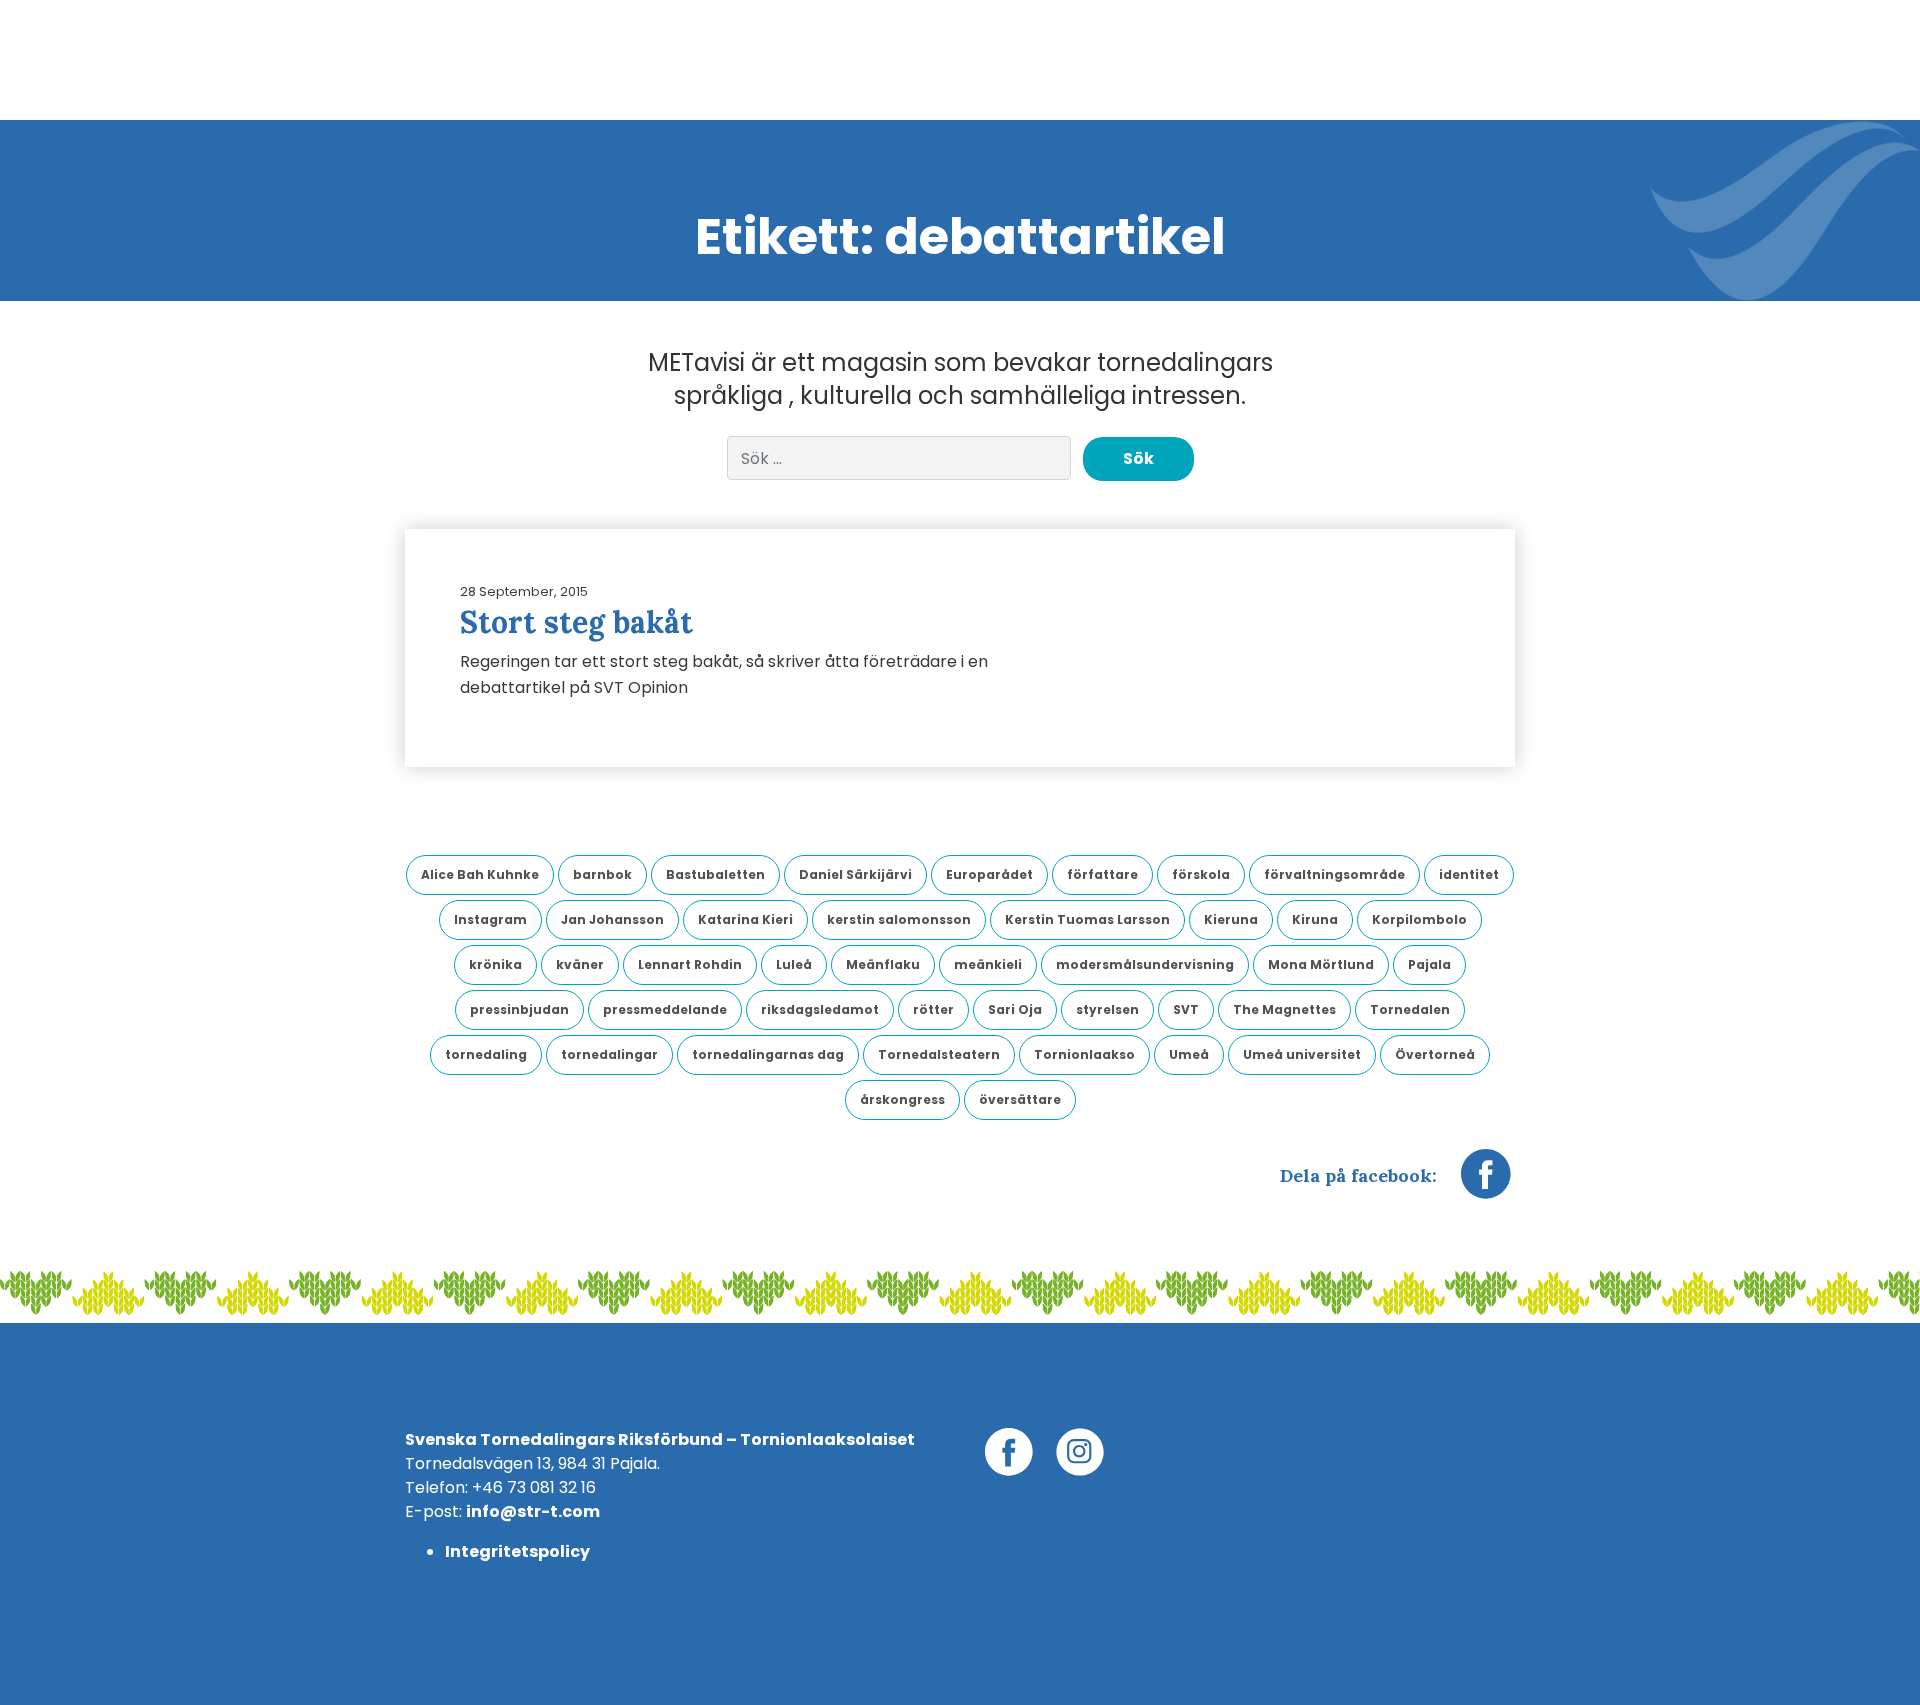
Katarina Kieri (745, 919)
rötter (933, 1009)
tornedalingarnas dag (768, 1054)
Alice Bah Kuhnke (480, 874)
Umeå (1189, 1054)
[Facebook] (1486, 1184)
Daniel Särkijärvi (855, 874)
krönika (495, 964)
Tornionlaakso (1084, 1054)
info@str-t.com (533, 1511)
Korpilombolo (1419, 919)
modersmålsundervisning (1145, 964)
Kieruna (1231, 919)
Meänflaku (883, 964)
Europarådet (989, 874)
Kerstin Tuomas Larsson (1087, 919)
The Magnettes (1284, 1009)
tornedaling (486, 1054)
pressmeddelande (665, 1009)
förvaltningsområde (1334, 874)
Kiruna (1315, 919)
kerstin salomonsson (899, 919)
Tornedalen (1410, 1009)
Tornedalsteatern (939, 1054)
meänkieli (988, 964)
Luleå (794, 964)
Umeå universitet (1302, 1054)
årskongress (902, 1099)
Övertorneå (1435, 1054)
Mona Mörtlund (1321, 964)
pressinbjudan (519, 1009)
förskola (1201, 874)
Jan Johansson (612, 919)
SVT (1186, 1009)
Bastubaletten (715, 874)
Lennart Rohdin (690, 964)
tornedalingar (609, 1054)
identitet (1469, 874)
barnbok (602, 874)
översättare (1020, 1099)
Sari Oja (1015, 1009)
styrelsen (1107, 1009)
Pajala (1429, 964)
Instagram (490, 919)
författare (1102, 874)
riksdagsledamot (820, 1009)
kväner (580, 964)
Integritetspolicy (517, 1551)
